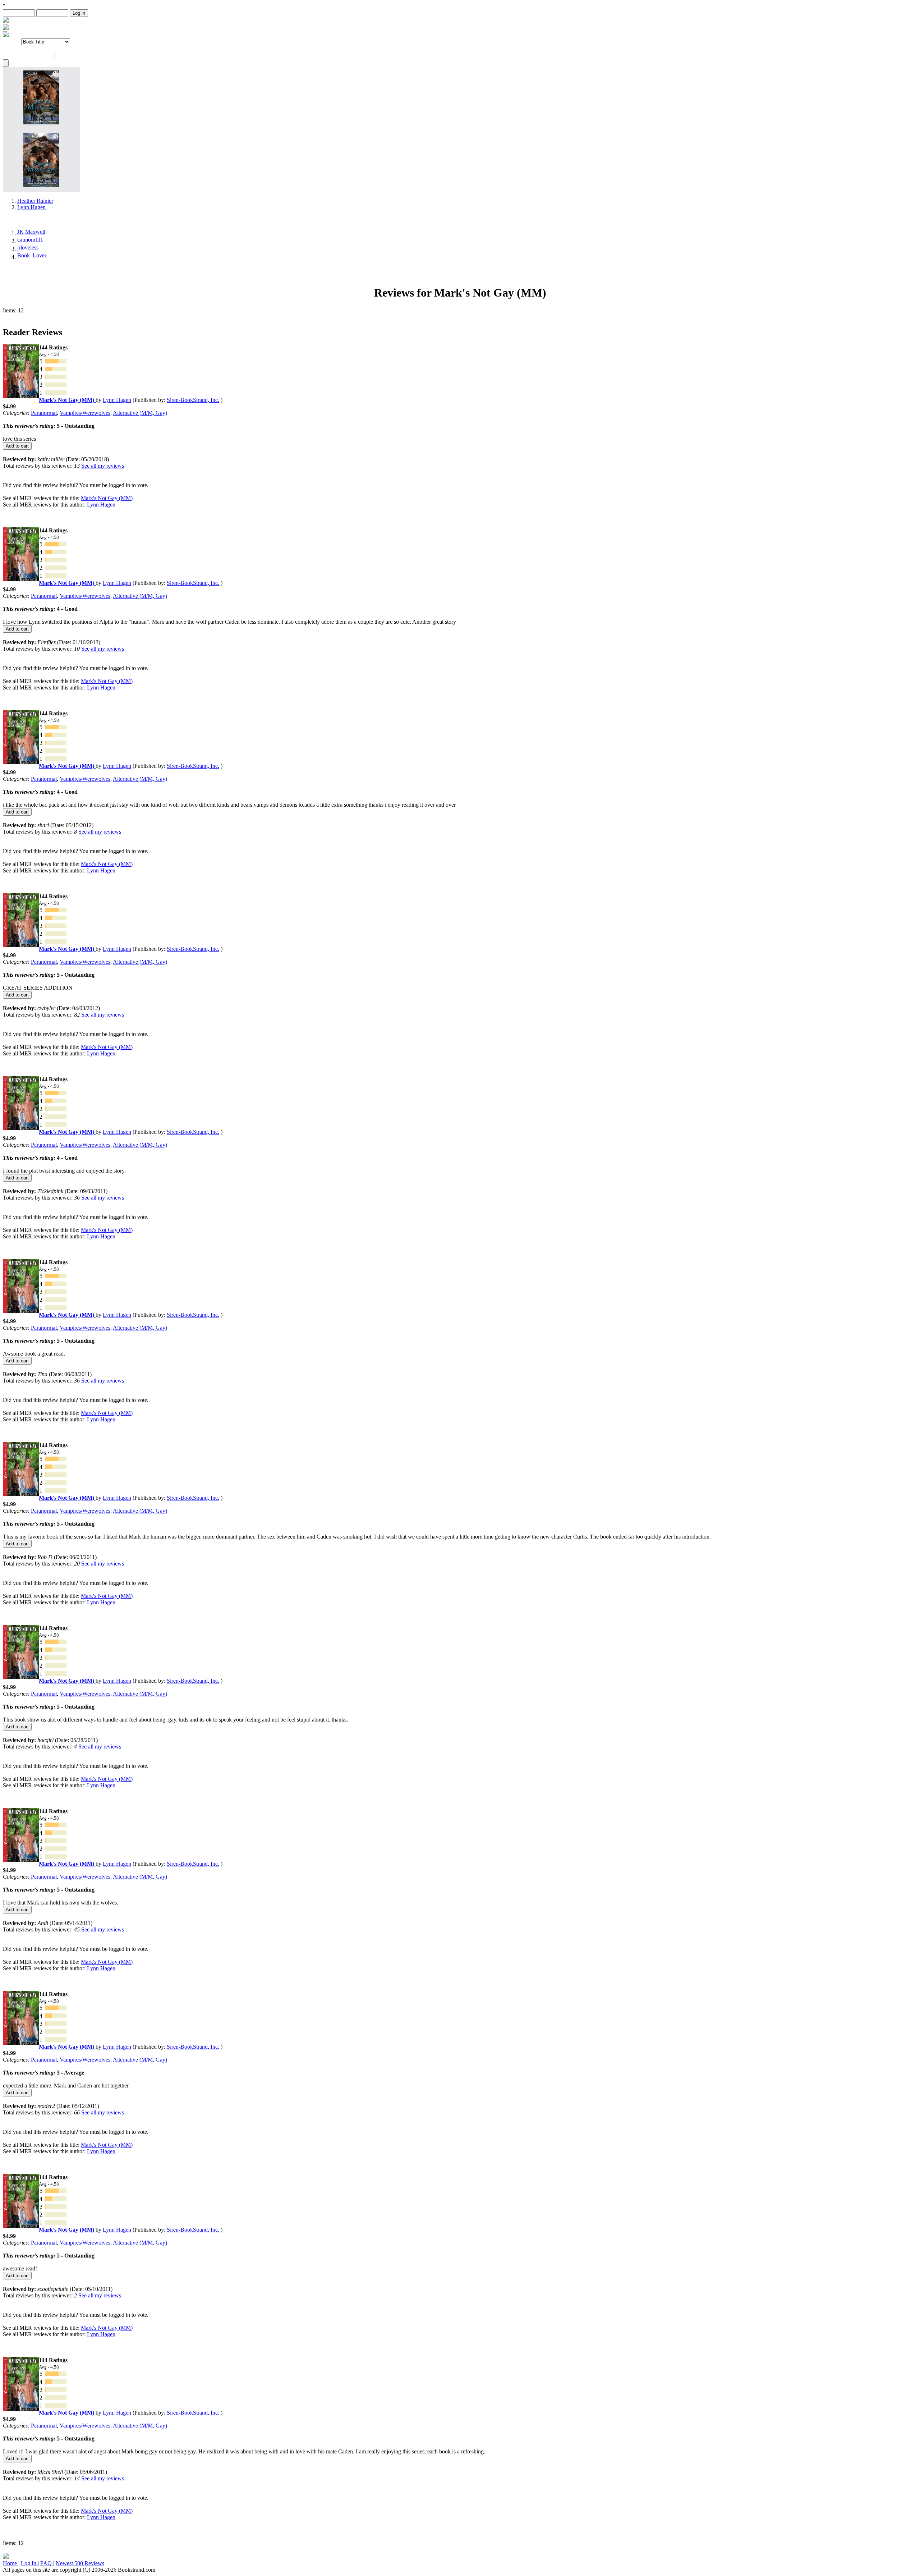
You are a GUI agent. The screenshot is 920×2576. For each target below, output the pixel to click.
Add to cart (17, 446)
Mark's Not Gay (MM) (107, 498)
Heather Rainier (35, 201)
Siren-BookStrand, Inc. (193, 400)
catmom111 (30, 240)
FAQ (47, 2563)
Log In (29, 2563)
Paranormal (44, 413)
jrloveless (28, 247)
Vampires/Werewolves (85, 413)
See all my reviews (103, 466)
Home (11, 2563)
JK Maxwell (31, 232)
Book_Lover (32, 255)
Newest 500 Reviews (80, 2563)
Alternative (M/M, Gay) (140, 413)
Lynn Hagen (31, 207)
